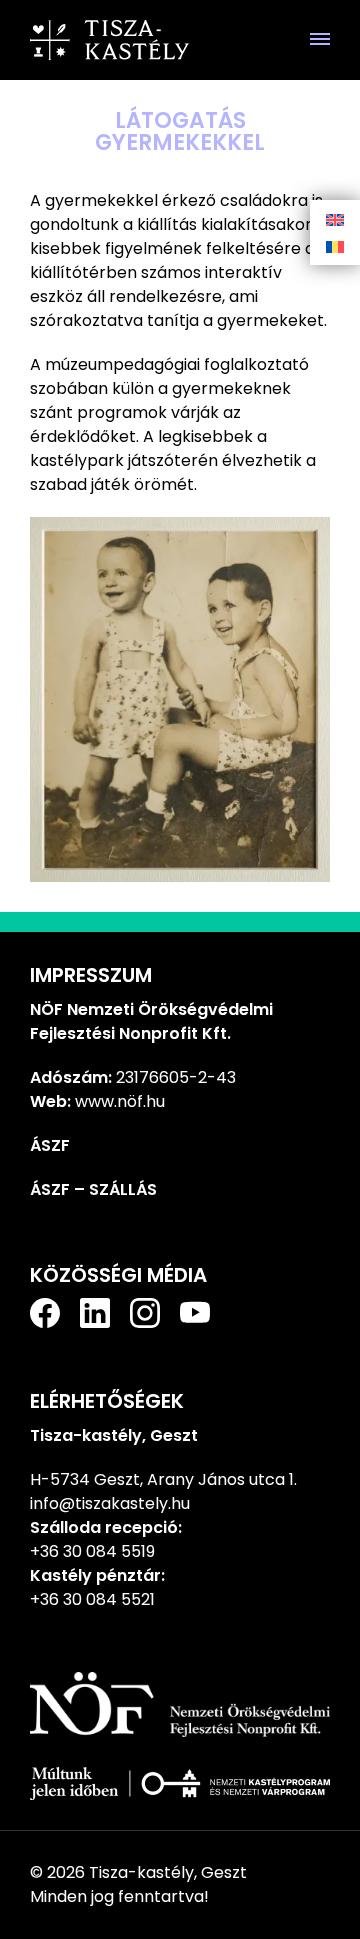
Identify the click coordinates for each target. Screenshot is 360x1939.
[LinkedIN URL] (95, 1313)
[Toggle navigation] (320, 40)
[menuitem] (335, 219)
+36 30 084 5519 (92, 1551)
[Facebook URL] (45, 1313)
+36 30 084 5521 (92, 1599)
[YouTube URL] (195, 1313)
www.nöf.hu (120, 1101)
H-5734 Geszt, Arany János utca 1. (163, 1479)
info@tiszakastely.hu (110, 1503)
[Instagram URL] (145, 1313)
